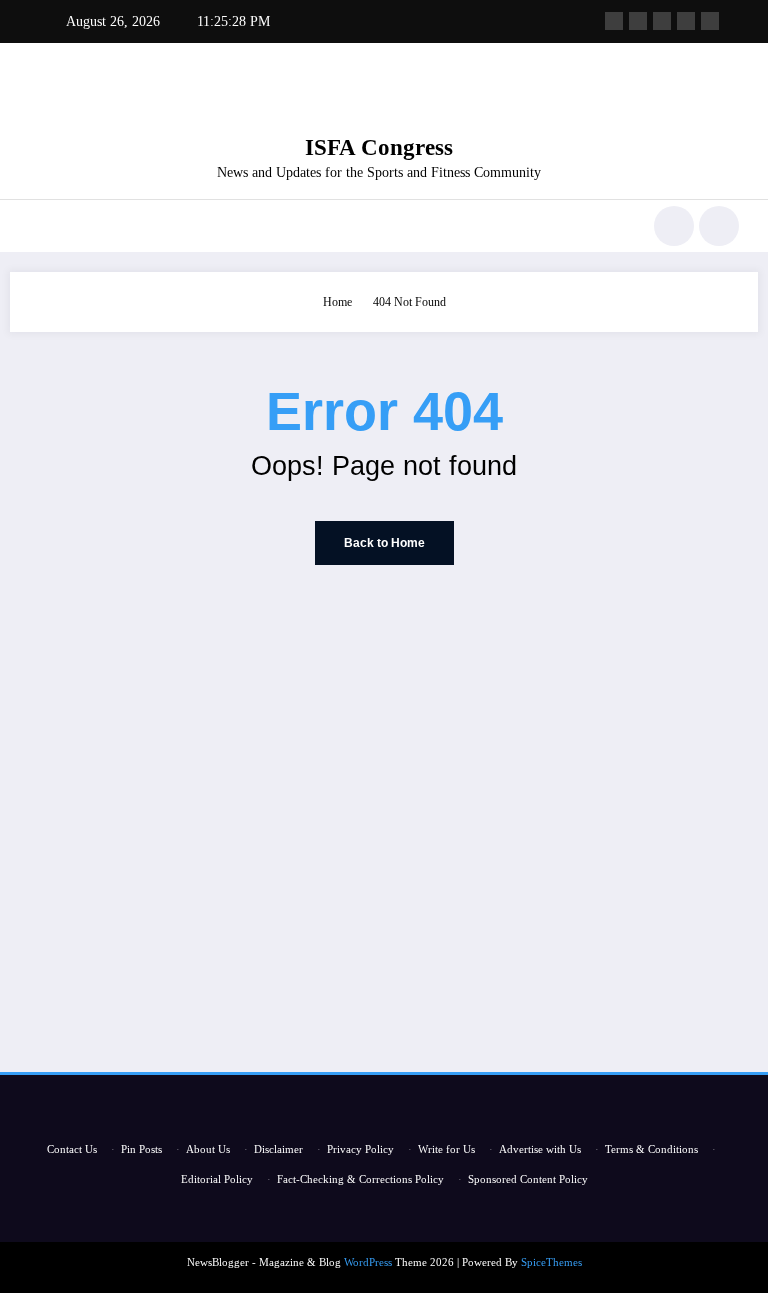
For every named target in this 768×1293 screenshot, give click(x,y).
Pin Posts (141, 1149)
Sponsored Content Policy (528, 1179)
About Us (208, 1149)
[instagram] (686, 21)
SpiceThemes (551, 1262)
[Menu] (38, 226)
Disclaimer (278, 1149)
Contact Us (72, 1149)
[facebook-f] (614, 21)
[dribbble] (662, 21)
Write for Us (446, 1149)
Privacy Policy (360, 1149)
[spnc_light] (719, 226)
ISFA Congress (379, 147)
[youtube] (710, 21)
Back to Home (384, 543)
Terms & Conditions (651, 1149)
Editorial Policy (217, 1179)
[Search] (674, 226)
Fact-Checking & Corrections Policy (360, 1179)
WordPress (368, 1262)
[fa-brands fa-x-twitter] (638, 21)
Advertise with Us (540, 1149)
